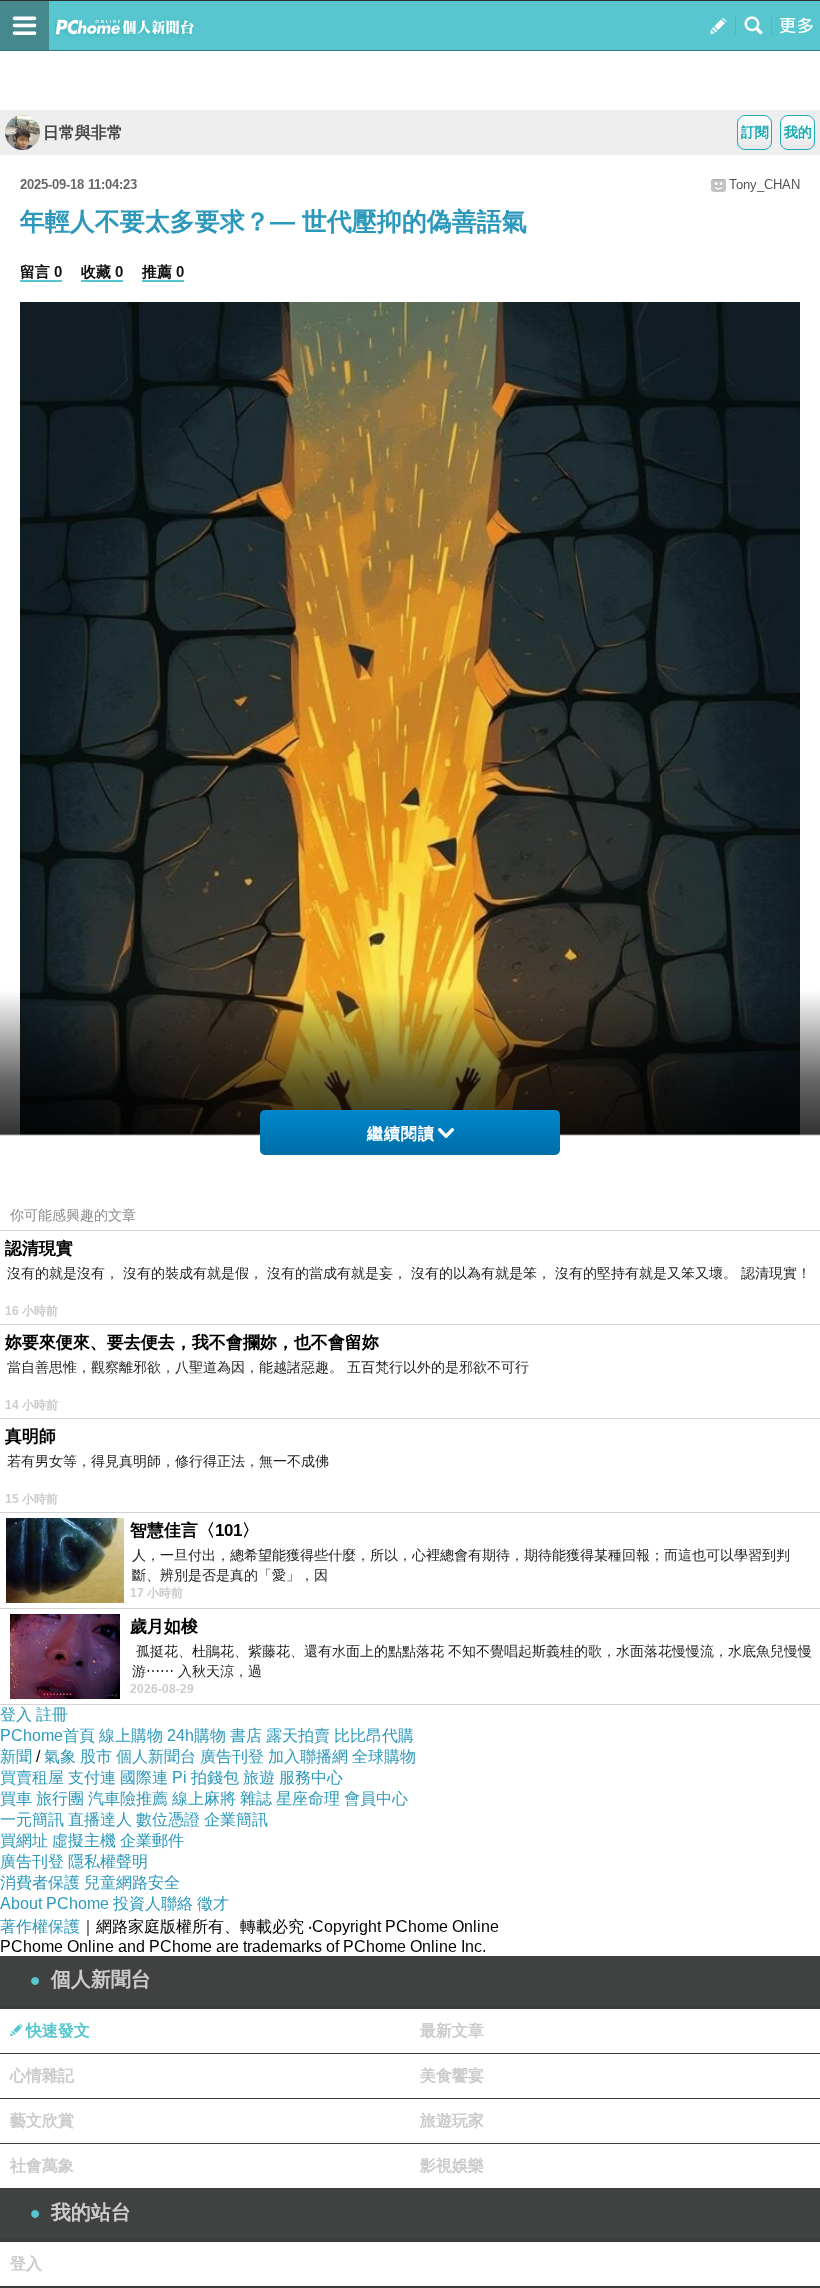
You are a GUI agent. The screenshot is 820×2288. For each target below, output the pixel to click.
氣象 (60, 1756)
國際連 (144, 1777)
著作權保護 (40, 1926)
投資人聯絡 (153, 1903)
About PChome (54, 1903)
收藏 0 (102, 271)
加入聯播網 (308, 1756)
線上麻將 (204, 1798)
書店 (246, 1735)
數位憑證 (168, 1819)
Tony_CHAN (764, 184)
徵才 (213, 1903)
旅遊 (259, 1777)
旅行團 (60, 1798)
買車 (16, 1798)
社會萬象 (42, 2165)
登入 (16, 1714)
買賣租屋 (32, 1777)
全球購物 (384, 1756)
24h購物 (196, 1735)
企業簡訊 (236, 1819)
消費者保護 (40, 1882)
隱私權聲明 (108, 1861)
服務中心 (311, 1777)
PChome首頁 (47, 1735)
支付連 (92, 1777)
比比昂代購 (374, 1735)
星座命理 (308, 1798)
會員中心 (376, 1798)
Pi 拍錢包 (205, 1777)
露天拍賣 (298, 1735)
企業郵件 (152, 1840)
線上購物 (131, 1735)
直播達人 (100, 1819)
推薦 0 (163, 271)
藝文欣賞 (42, 2120)
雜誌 (256, 1798)
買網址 (24, 1840)
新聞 (16, 1756)
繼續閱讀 (401, 1133)
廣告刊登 (232, 1756)
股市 (96, 1756)
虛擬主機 (84, 1840)
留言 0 (41, 271)
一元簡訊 (32, 1819)
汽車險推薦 (128, 1798)
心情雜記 (42, 2075)
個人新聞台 (156, 1756)
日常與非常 (83, 132)
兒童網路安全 (132, 1882)
